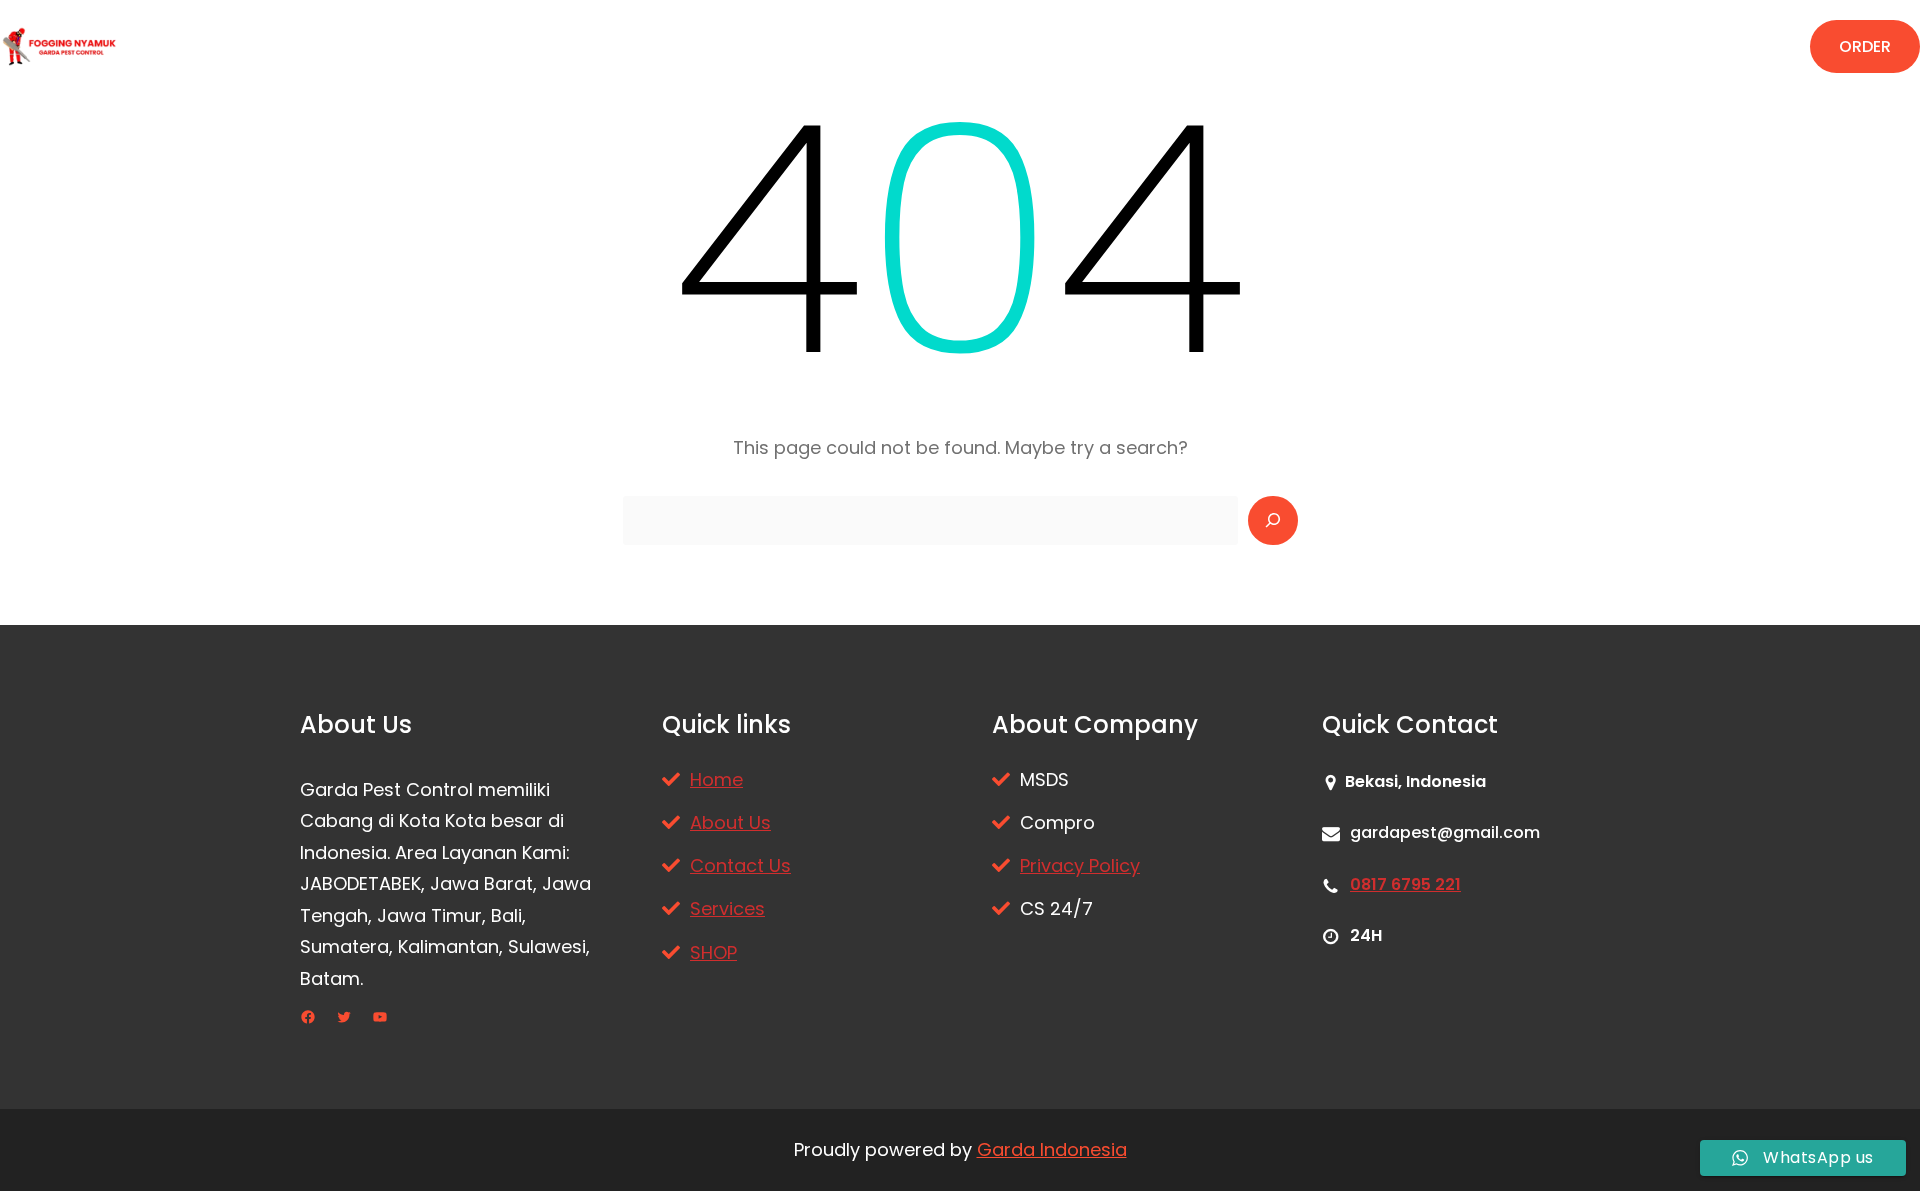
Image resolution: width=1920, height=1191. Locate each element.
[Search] (1273, 521)
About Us (730, 822)
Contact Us (740, 865)
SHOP (713, 952)
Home (716, 779)
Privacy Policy (1080, 865)
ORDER (1865, 46)
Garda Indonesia (1052, 1149)
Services (727, 908)
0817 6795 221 (1405, 884)
